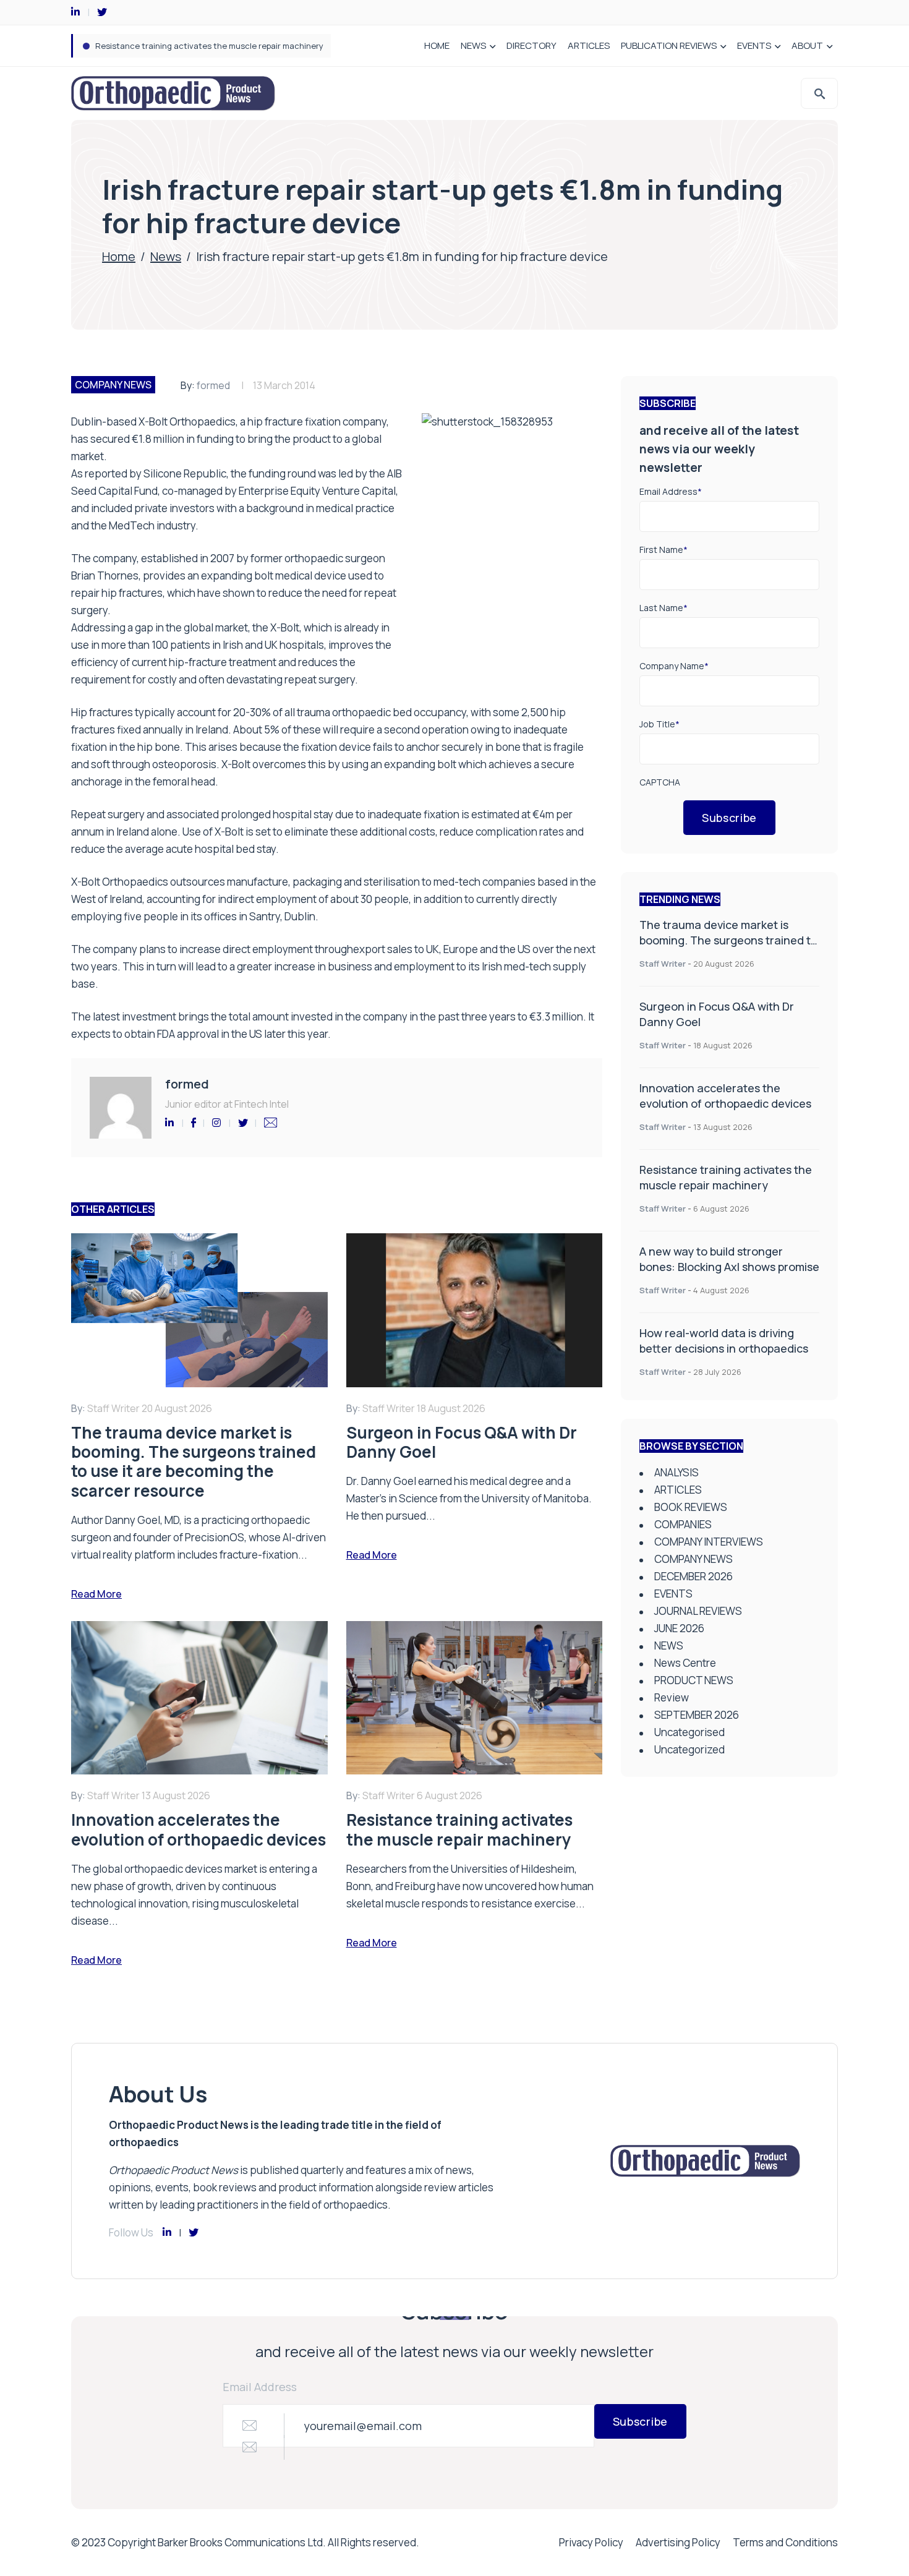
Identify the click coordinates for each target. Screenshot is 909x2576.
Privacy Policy (591, 2542)
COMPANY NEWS (113, 385)
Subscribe (729, 818)
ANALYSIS (676, 1472)
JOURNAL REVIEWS (698, 1611)
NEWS (473, 45)
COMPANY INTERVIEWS (709, 1542)
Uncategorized (689, 1749)
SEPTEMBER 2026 (697, 1715)
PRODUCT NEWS (694, 1680)
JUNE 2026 (679, 1628)
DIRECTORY (531, 45)
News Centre (685, 1663)
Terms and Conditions (785, 2542)
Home (119, 256)
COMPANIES (683, 1524)
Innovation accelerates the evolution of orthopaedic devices (725, 1096)
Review (672, 1697)
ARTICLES (589, 45)
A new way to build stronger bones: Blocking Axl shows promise (729, 1259)
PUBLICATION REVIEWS (669, 45)
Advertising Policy (678, 2542)
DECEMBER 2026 (693, 1576)
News (166, 256)
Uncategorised (689, 1732)
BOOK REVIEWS (691, 1507)
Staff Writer (663, 964)
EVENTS (754, 45)
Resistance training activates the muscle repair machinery (209, 46)
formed (213, 385)
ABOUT (807, 45)
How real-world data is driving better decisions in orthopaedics (724, 1341)
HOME (437, 45)
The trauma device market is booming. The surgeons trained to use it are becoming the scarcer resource (728, 948)
